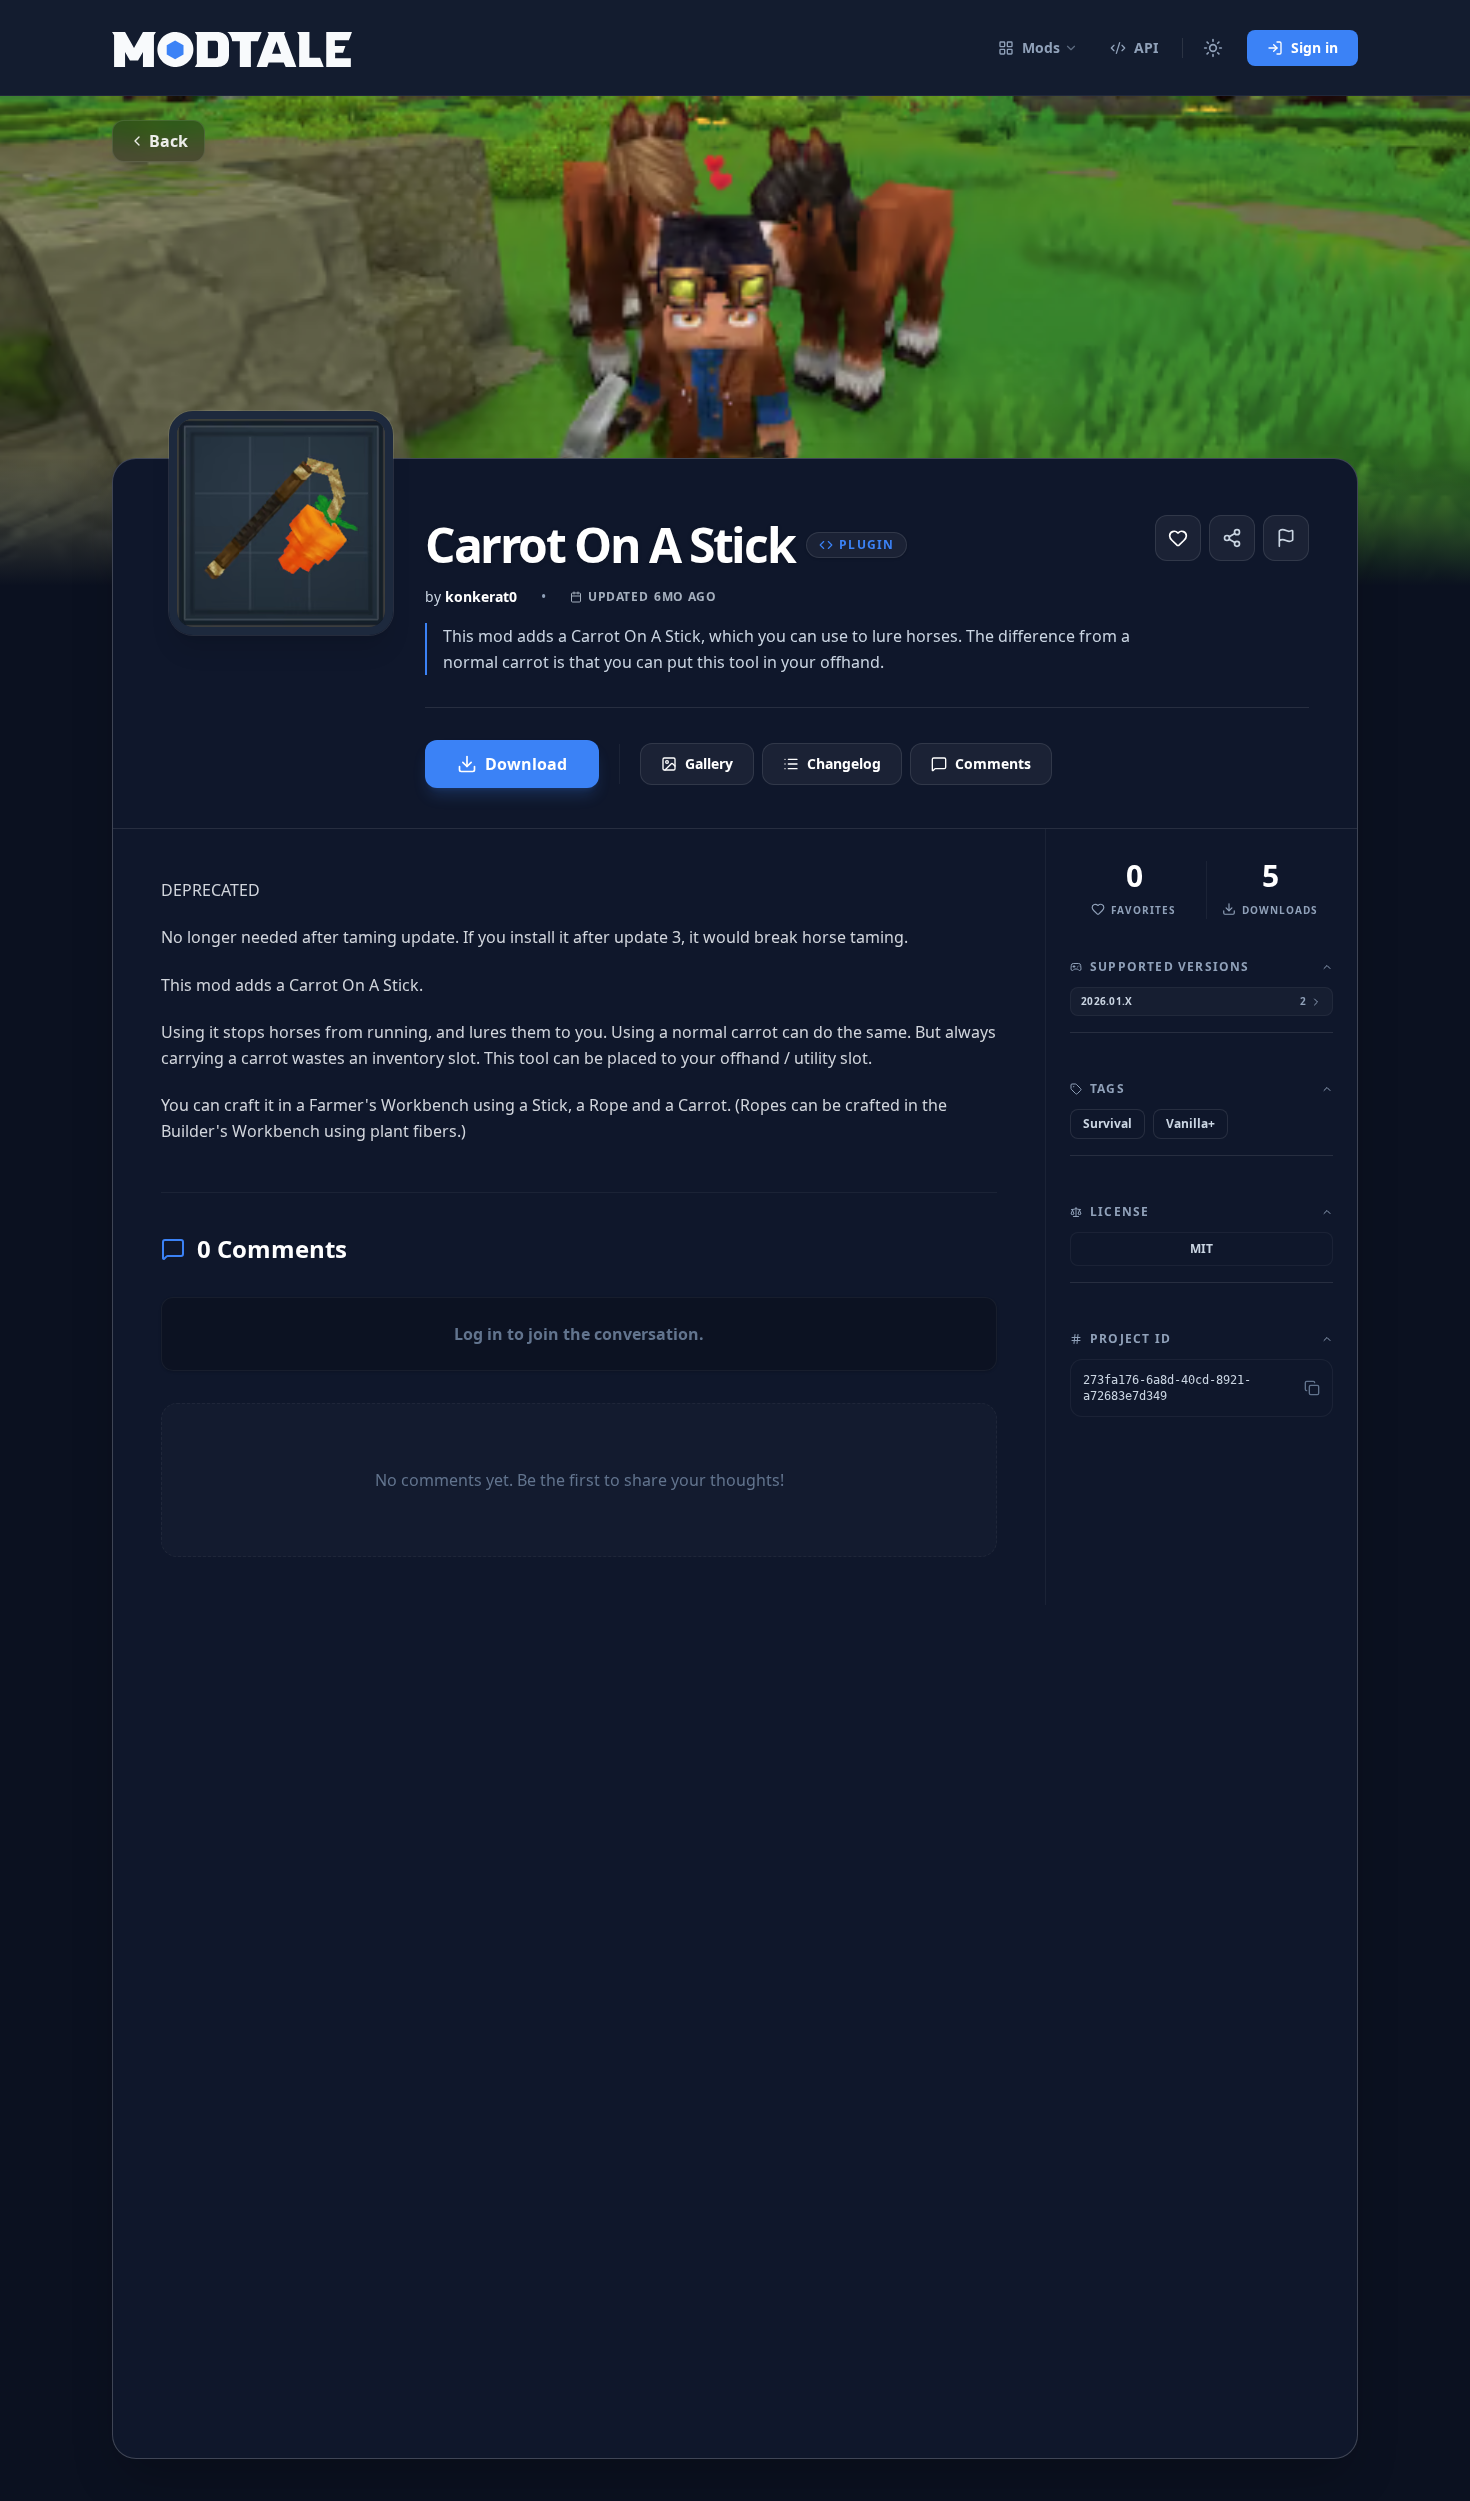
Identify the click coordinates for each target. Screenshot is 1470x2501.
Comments (993, 763)
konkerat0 (481, 596)
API (1146, 47)
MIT (1201, 1248)
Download (526, 764)
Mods (1041, 47)
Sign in (1314, 47)
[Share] (1232, 538)
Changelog (844, 763)
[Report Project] (1286, 538)
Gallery (709, 763)
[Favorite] (1178, 538)
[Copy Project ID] (1312, 1388)
